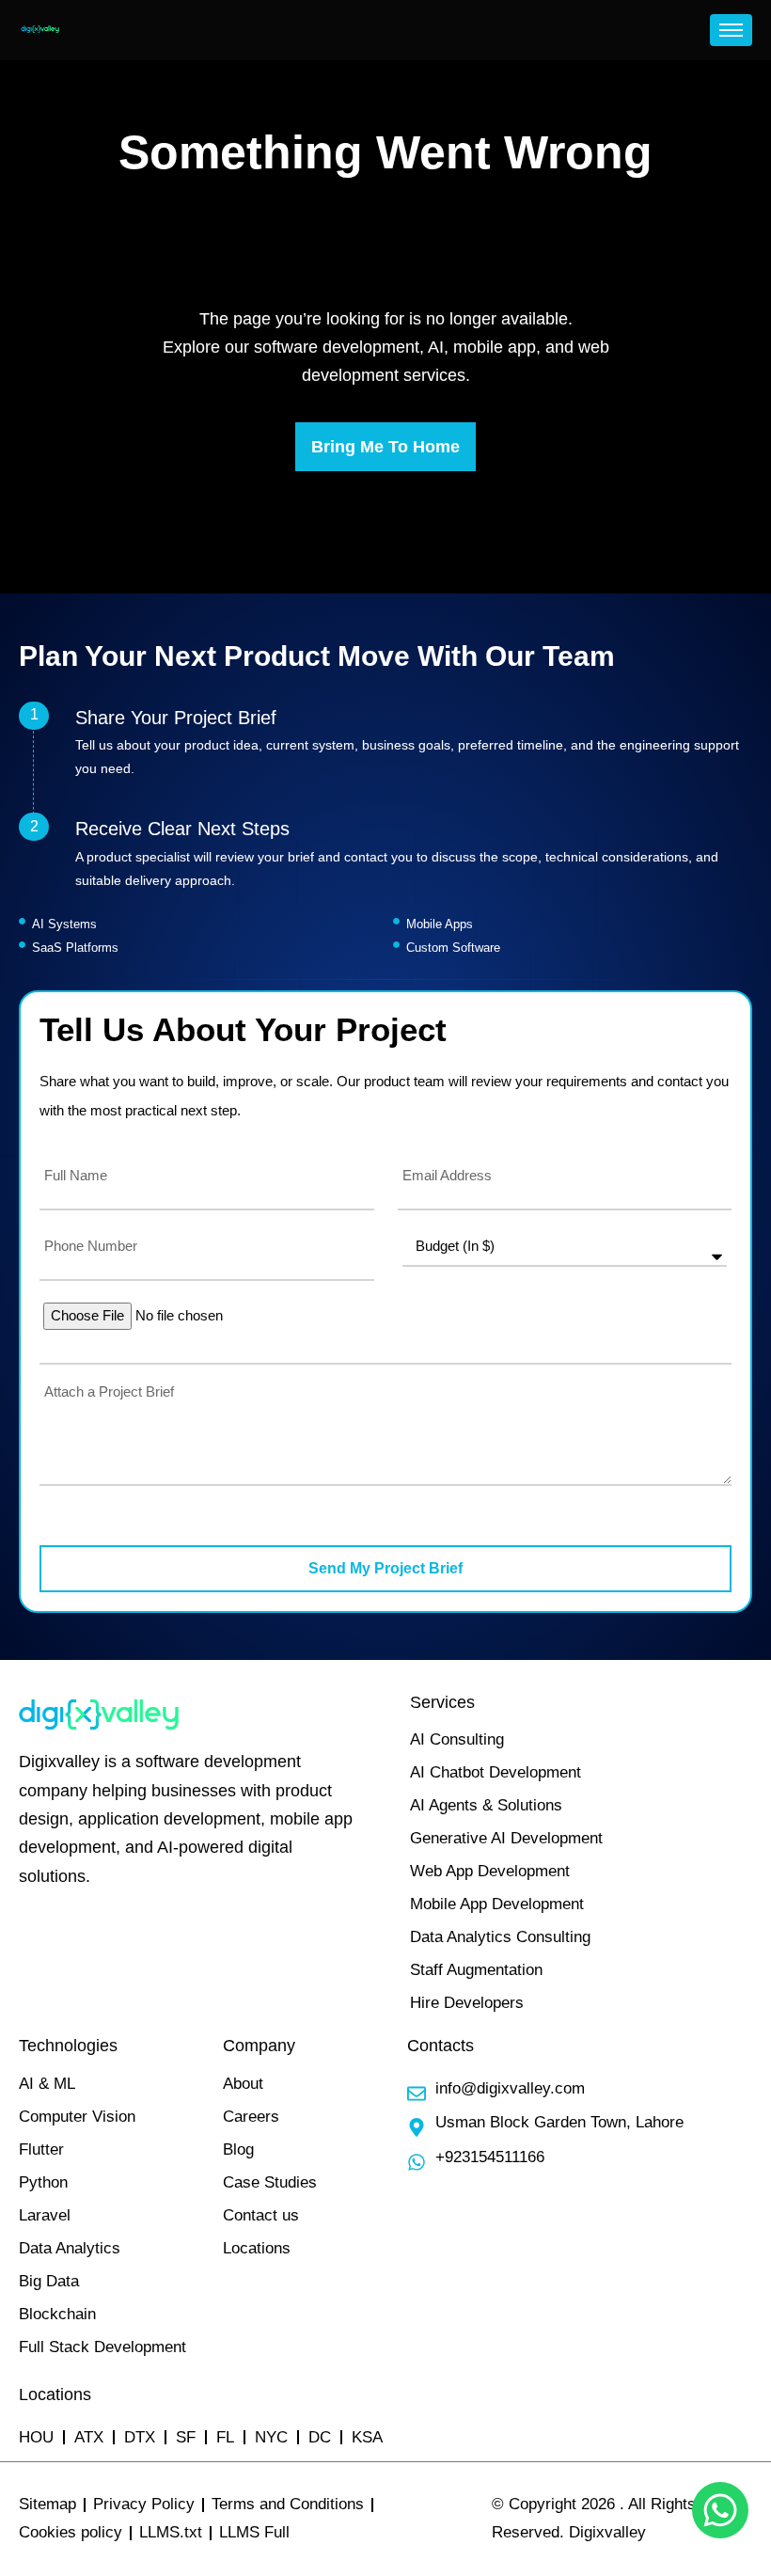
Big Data (49, 2281)
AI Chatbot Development (496, 1772)
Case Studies (270, 2182)
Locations (257, 2248)
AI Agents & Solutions (486, 1805)
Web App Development (490, 1871)
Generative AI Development (506, 1838)
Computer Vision (77, 2117)
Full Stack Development (102, 2347)
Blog (238, 2149)
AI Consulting (457, 1739)
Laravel (45, 2215)
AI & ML (47, 2084)
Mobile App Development (497, 1904)
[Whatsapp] (720, 2510)
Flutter (41, 2149)
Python (43, 2182)
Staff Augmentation (476, 1970)
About (243, 2084)
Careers (251, 2117)
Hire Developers (467, 2003)
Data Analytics (70, 2248)
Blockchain (57, 2314)
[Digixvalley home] (40, 30)
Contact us (261, 2215)
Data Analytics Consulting (500, 1937)
